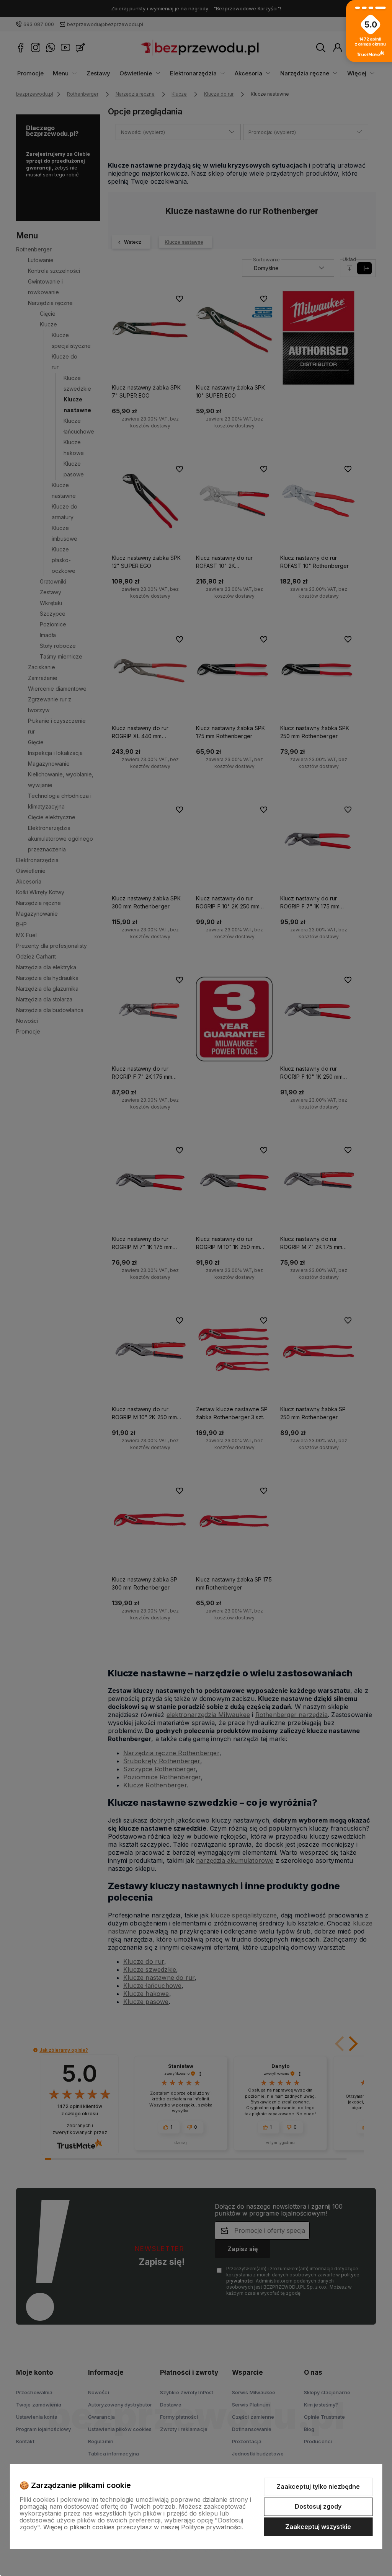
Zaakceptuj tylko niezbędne (318, 2486)
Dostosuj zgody (318, 2506)
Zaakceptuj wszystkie (318, 2527)
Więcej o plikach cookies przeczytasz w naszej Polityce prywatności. (143, 2527)
